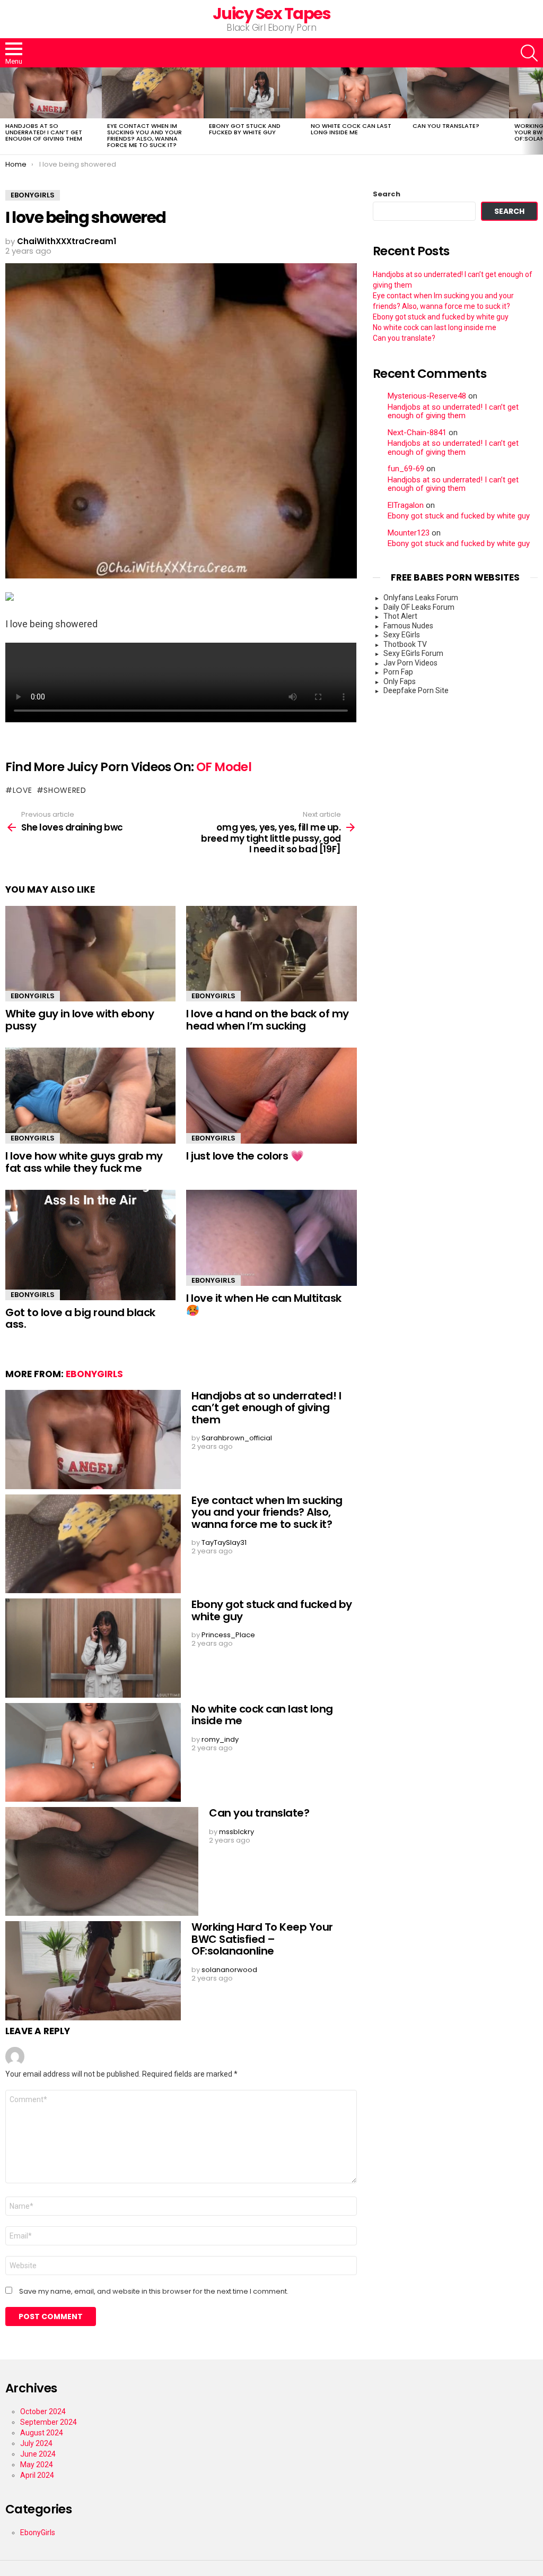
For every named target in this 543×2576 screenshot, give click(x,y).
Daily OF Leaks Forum (419, 607)
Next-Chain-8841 (417, 433)
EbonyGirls (33, 996)
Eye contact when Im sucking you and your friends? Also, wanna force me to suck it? (144, 135)
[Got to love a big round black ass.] (90, 1245)
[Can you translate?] (458, 93)
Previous (5, 111)
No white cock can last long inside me (351, 129)
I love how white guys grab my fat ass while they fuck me (84, 1162)
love (23, 790)
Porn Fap (398, 672)
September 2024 (49, 2422)
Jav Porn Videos (410, 663)
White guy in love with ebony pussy (80, 1020)
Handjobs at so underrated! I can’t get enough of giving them (44, 132)
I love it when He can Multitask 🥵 (264, 1304)
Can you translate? (446, 126)
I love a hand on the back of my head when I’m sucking (268, 1020)
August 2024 (42, 2433)
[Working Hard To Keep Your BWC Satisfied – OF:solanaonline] (93, 1971)
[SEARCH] (529, 53)
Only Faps (400, 681)
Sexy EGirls (402, 635)
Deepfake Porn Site (416, 690)
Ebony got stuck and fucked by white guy (245, 129)
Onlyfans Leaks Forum (421, 598)
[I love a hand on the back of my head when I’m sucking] (271, 954)
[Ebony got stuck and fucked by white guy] (255, 93)
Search (387, 194)
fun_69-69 (406, 469)
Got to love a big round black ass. (80, 1319)
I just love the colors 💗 (245, 1156)
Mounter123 (409, 533)
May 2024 (37, 2465)
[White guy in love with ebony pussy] (90, 954)
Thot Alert (400, 616)
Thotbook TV (405, 644)
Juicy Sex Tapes (272, 14)
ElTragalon (406, 505)
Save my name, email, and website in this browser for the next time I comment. (154, 2292)
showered (65, 790)
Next (538, 111)
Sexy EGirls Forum (413, 653)
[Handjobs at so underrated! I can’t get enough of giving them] (51, 93)
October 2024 (43, 2411)
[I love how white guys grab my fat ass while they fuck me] (90, 1096)
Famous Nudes (408, 626)
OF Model (224, 767)
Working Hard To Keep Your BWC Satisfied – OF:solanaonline (262, 1939)
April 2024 (37, 2475)
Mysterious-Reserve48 (427, 396)
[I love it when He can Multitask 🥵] (271, 1238)
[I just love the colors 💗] (271, 1096)
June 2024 (38, 2454)
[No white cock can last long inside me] (356, 93)
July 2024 (36, 2443)
